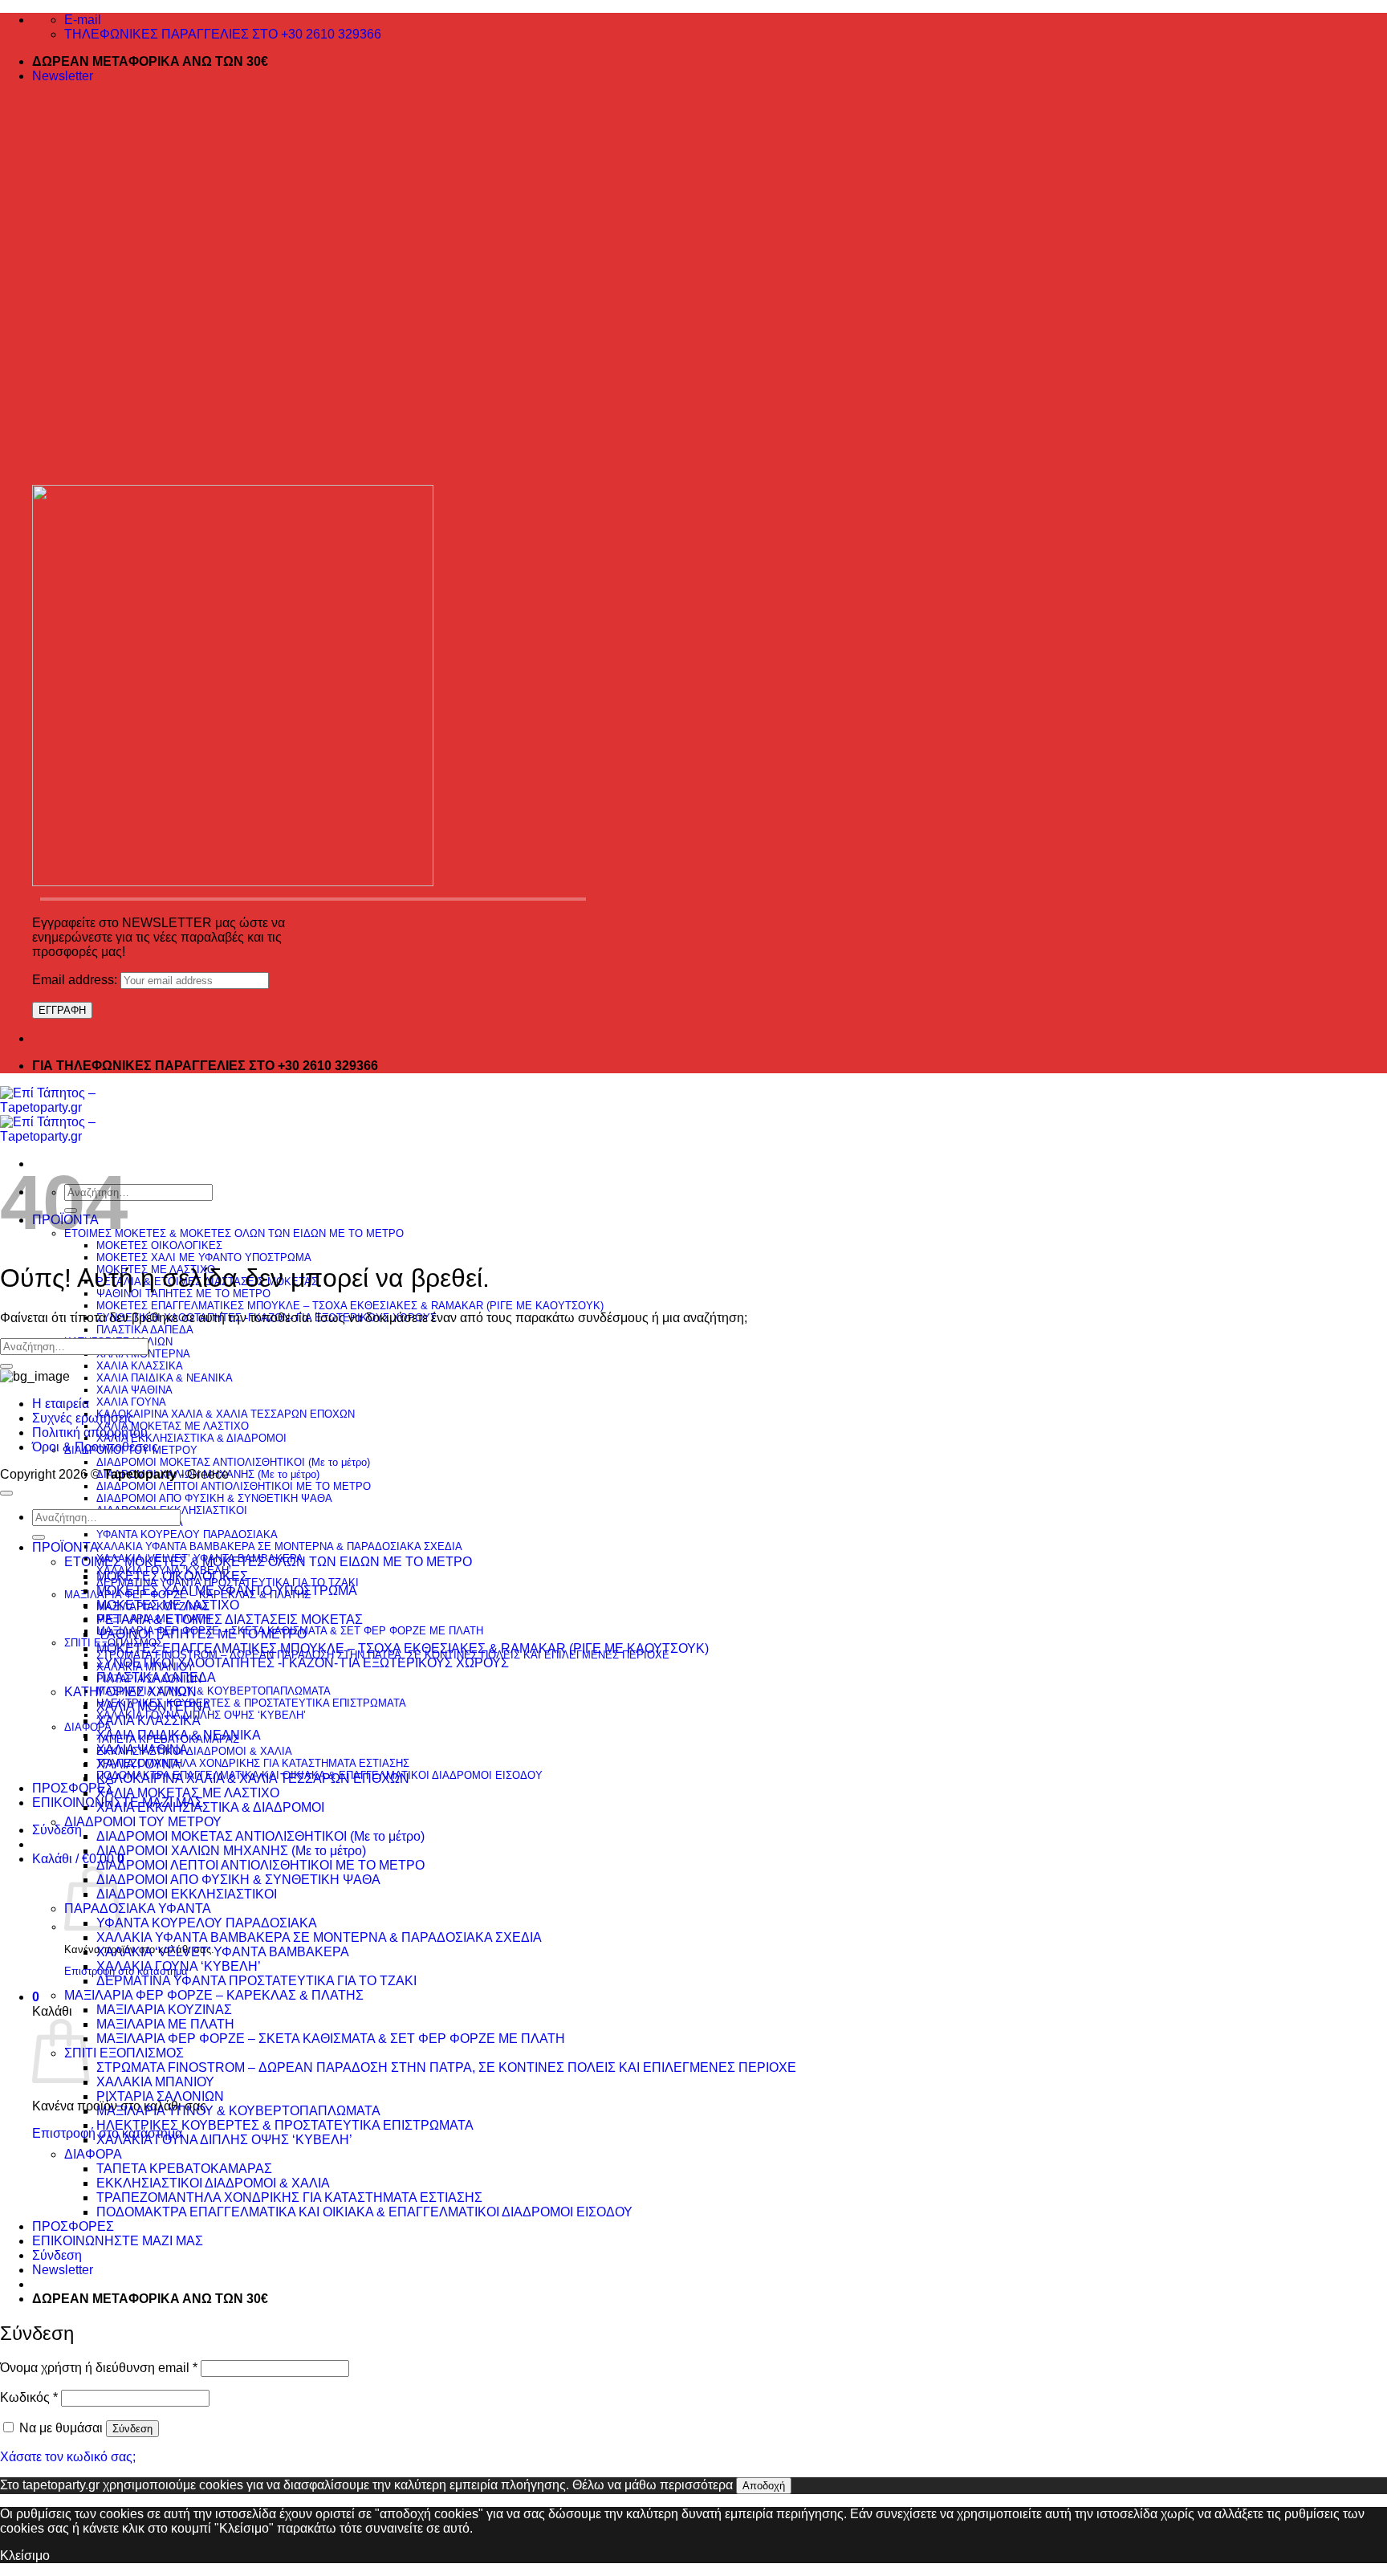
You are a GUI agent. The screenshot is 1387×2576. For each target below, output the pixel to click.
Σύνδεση (132, 2429)
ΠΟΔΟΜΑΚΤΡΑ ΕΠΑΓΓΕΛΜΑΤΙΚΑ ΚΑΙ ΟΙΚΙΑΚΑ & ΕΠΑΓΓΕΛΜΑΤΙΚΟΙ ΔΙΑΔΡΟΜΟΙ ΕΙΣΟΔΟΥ (364, 2212)
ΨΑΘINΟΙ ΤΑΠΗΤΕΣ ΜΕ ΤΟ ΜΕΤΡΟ (183, 1294)
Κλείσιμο (25, 2556)
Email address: (76, 980)
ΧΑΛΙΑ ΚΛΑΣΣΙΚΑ (140, 1366)
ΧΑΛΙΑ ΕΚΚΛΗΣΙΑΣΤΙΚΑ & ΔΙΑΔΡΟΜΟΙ (191, 1438)
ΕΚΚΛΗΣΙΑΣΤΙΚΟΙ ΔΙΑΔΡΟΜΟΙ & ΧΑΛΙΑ (194, 1751)
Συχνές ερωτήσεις (83, 1418)
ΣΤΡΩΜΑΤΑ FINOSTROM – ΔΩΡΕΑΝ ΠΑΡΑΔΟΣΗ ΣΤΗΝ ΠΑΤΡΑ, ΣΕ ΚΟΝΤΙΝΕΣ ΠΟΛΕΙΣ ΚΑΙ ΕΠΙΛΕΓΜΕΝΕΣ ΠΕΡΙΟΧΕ (446, 2067)
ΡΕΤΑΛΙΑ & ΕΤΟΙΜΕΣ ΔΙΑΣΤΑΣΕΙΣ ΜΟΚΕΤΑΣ (230, 1620)
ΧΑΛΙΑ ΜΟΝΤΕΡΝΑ (154, 1706)
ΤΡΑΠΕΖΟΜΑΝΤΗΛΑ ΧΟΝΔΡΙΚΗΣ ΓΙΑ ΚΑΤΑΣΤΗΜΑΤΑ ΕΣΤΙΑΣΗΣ (253, 1763)
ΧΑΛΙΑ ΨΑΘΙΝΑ (134, 1390)
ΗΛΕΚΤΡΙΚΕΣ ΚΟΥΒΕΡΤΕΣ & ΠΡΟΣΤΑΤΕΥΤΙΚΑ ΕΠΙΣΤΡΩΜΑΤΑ (251, 1703)
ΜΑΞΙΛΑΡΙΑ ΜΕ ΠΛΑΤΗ (165, 2024)
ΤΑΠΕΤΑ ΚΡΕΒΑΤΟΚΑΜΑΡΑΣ (184, 2169)
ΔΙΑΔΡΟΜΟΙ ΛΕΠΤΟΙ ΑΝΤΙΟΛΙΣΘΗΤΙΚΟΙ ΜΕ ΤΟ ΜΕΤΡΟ (234, 1486)
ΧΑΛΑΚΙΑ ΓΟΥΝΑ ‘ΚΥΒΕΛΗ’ (179, 1966)
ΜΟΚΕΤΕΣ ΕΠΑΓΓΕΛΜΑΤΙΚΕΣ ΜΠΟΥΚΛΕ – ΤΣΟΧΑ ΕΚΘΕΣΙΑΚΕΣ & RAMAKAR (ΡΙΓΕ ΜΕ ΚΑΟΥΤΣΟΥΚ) (350, 1306)
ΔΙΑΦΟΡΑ (93, 2154)
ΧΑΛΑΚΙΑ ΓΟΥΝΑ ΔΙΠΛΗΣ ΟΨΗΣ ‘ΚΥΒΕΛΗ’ (201, 1715)
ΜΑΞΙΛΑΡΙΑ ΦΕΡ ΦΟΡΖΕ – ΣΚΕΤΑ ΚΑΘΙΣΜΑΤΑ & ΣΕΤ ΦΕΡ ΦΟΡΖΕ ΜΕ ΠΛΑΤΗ (331, 2039)
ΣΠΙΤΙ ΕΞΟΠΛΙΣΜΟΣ (124, 2053)
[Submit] (6, 1366)
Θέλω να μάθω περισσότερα (653, 2485)
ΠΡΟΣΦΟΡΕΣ (73, 1788)
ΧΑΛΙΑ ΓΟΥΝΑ (131, 1402)
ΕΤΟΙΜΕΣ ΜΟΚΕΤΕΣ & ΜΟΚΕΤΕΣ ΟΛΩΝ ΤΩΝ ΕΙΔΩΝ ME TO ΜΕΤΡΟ (234, 1233)
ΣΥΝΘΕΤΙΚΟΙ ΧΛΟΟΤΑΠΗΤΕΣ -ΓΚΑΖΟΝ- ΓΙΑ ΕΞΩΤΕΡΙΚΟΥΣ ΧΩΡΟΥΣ (303, 1663)
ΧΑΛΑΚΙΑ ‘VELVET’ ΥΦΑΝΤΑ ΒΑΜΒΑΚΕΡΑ (223, 1952)
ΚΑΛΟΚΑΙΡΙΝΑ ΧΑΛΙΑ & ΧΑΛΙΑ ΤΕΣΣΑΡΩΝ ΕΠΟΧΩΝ (226, 1414)
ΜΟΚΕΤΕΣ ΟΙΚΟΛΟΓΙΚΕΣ (159, 1245)
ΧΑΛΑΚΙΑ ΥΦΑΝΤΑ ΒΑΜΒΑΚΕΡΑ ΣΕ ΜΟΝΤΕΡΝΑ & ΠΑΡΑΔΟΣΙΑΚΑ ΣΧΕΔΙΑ (279, 1546)
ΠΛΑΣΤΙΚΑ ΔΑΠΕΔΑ (145, 1330)
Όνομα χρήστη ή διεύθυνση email (99, 2368)
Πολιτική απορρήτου (90, 1432)
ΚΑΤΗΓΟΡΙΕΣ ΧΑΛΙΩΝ (130, 1692)
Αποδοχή (764, 2486)
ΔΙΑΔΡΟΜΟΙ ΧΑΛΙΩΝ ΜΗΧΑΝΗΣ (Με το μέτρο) (231, 1851)
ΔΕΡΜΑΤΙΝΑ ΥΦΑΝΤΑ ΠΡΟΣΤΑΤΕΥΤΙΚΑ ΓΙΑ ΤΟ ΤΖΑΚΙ (256, 1981)
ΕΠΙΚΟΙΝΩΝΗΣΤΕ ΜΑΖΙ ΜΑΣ (118, 2241)
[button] (63, 76)
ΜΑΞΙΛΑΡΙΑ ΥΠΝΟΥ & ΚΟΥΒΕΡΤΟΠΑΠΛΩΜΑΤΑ (214, 1691)
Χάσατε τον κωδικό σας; (68, 2457)
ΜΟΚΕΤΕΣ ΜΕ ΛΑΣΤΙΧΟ (168, 1605)
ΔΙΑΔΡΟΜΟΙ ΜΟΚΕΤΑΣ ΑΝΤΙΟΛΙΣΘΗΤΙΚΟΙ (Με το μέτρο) (233, 1462)
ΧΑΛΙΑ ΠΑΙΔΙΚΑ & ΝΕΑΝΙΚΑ (165, 1378)
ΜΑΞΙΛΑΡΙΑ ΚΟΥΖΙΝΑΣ (164, 2010)
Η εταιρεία (61, 1404)
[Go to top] (6, 1493)
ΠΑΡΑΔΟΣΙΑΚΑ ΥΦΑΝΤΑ (138, 1909)
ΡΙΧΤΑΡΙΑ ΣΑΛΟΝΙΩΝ (160, 2096)
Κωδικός (29, 2397)
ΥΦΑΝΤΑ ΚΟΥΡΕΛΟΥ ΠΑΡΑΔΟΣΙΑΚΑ (187, 1534)
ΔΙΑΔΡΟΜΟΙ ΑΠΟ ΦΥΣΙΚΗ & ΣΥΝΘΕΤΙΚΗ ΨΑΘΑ (214, 1498)
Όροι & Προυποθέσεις (95, 1447)
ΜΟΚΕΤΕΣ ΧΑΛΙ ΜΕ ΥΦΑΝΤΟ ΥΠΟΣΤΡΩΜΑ (204, 1257)
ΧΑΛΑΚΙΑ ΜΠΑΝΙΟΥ (155, 2082)
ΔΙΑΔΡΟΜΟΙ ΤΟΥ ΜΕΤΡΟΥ (143, 1822)
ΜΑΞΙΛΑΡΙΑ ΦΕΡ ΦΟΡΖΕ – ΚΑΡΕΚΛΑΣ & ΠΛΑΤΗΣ (214, 1995)
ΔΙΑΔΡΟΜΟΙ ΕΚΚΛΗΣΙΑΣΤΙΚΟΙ (187, 1894)
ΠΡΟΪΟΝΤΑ (65, 1547)
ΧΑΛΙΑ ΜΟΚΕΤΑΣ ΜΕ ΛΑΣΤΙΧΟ (173, 1426)
